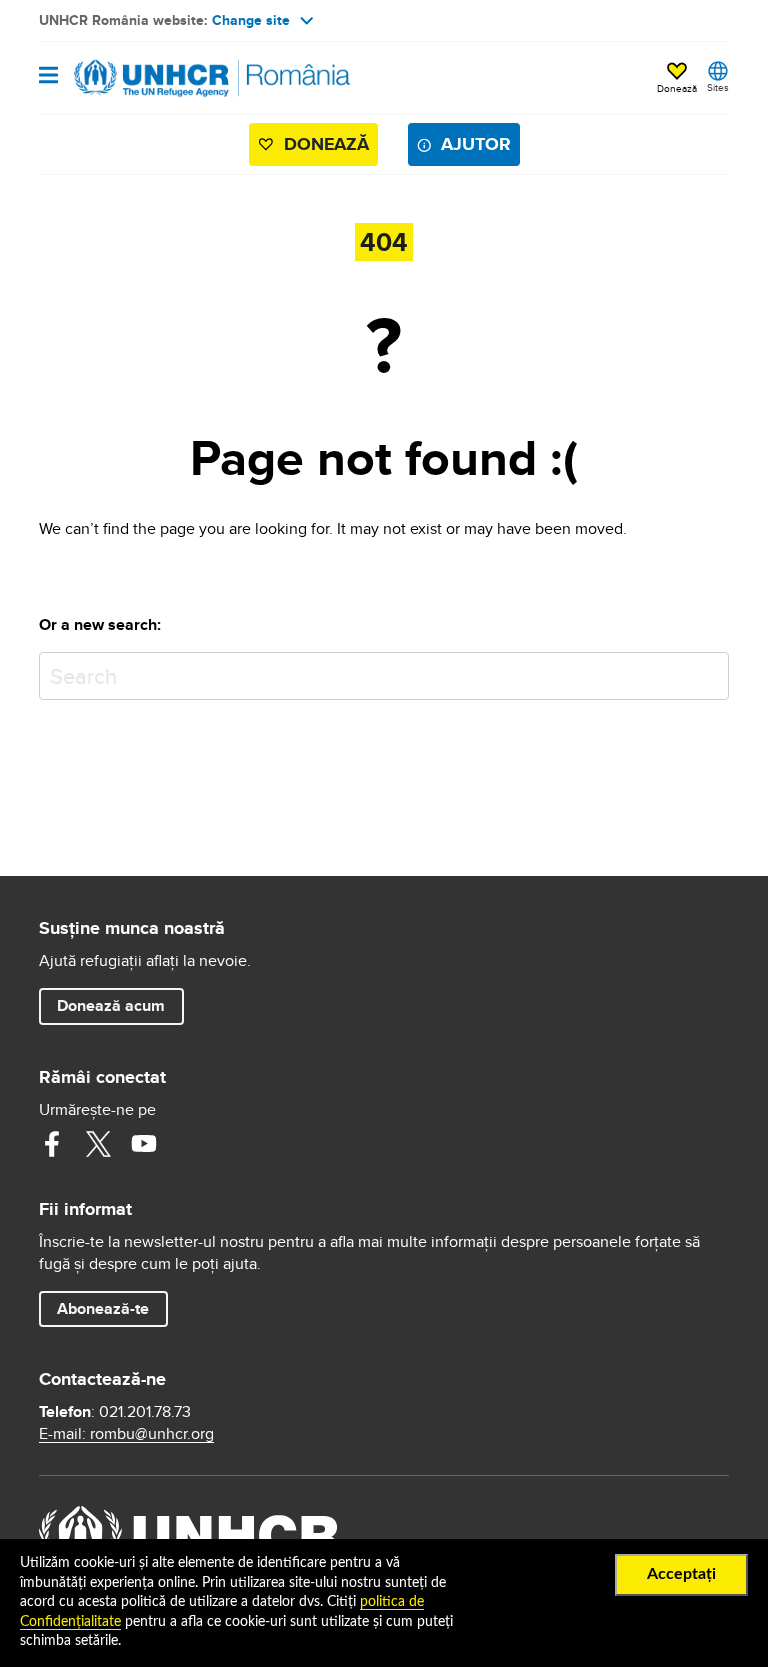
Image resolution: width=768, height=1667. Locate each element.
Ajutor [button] (476, 144)
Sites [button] (718, 87)
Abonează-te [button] (103, 1308)
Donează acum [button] (111, 1005)
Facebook (52, 1144)
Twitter (98, 1144)
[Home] (141, 78)
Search (709, 671)
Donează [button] (677, 88)
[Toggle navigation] (48, 76)
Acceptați (681, 1574)
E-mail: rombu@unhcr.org (126, 1434)
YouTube (144, 1144)
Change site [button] (251, 20)
